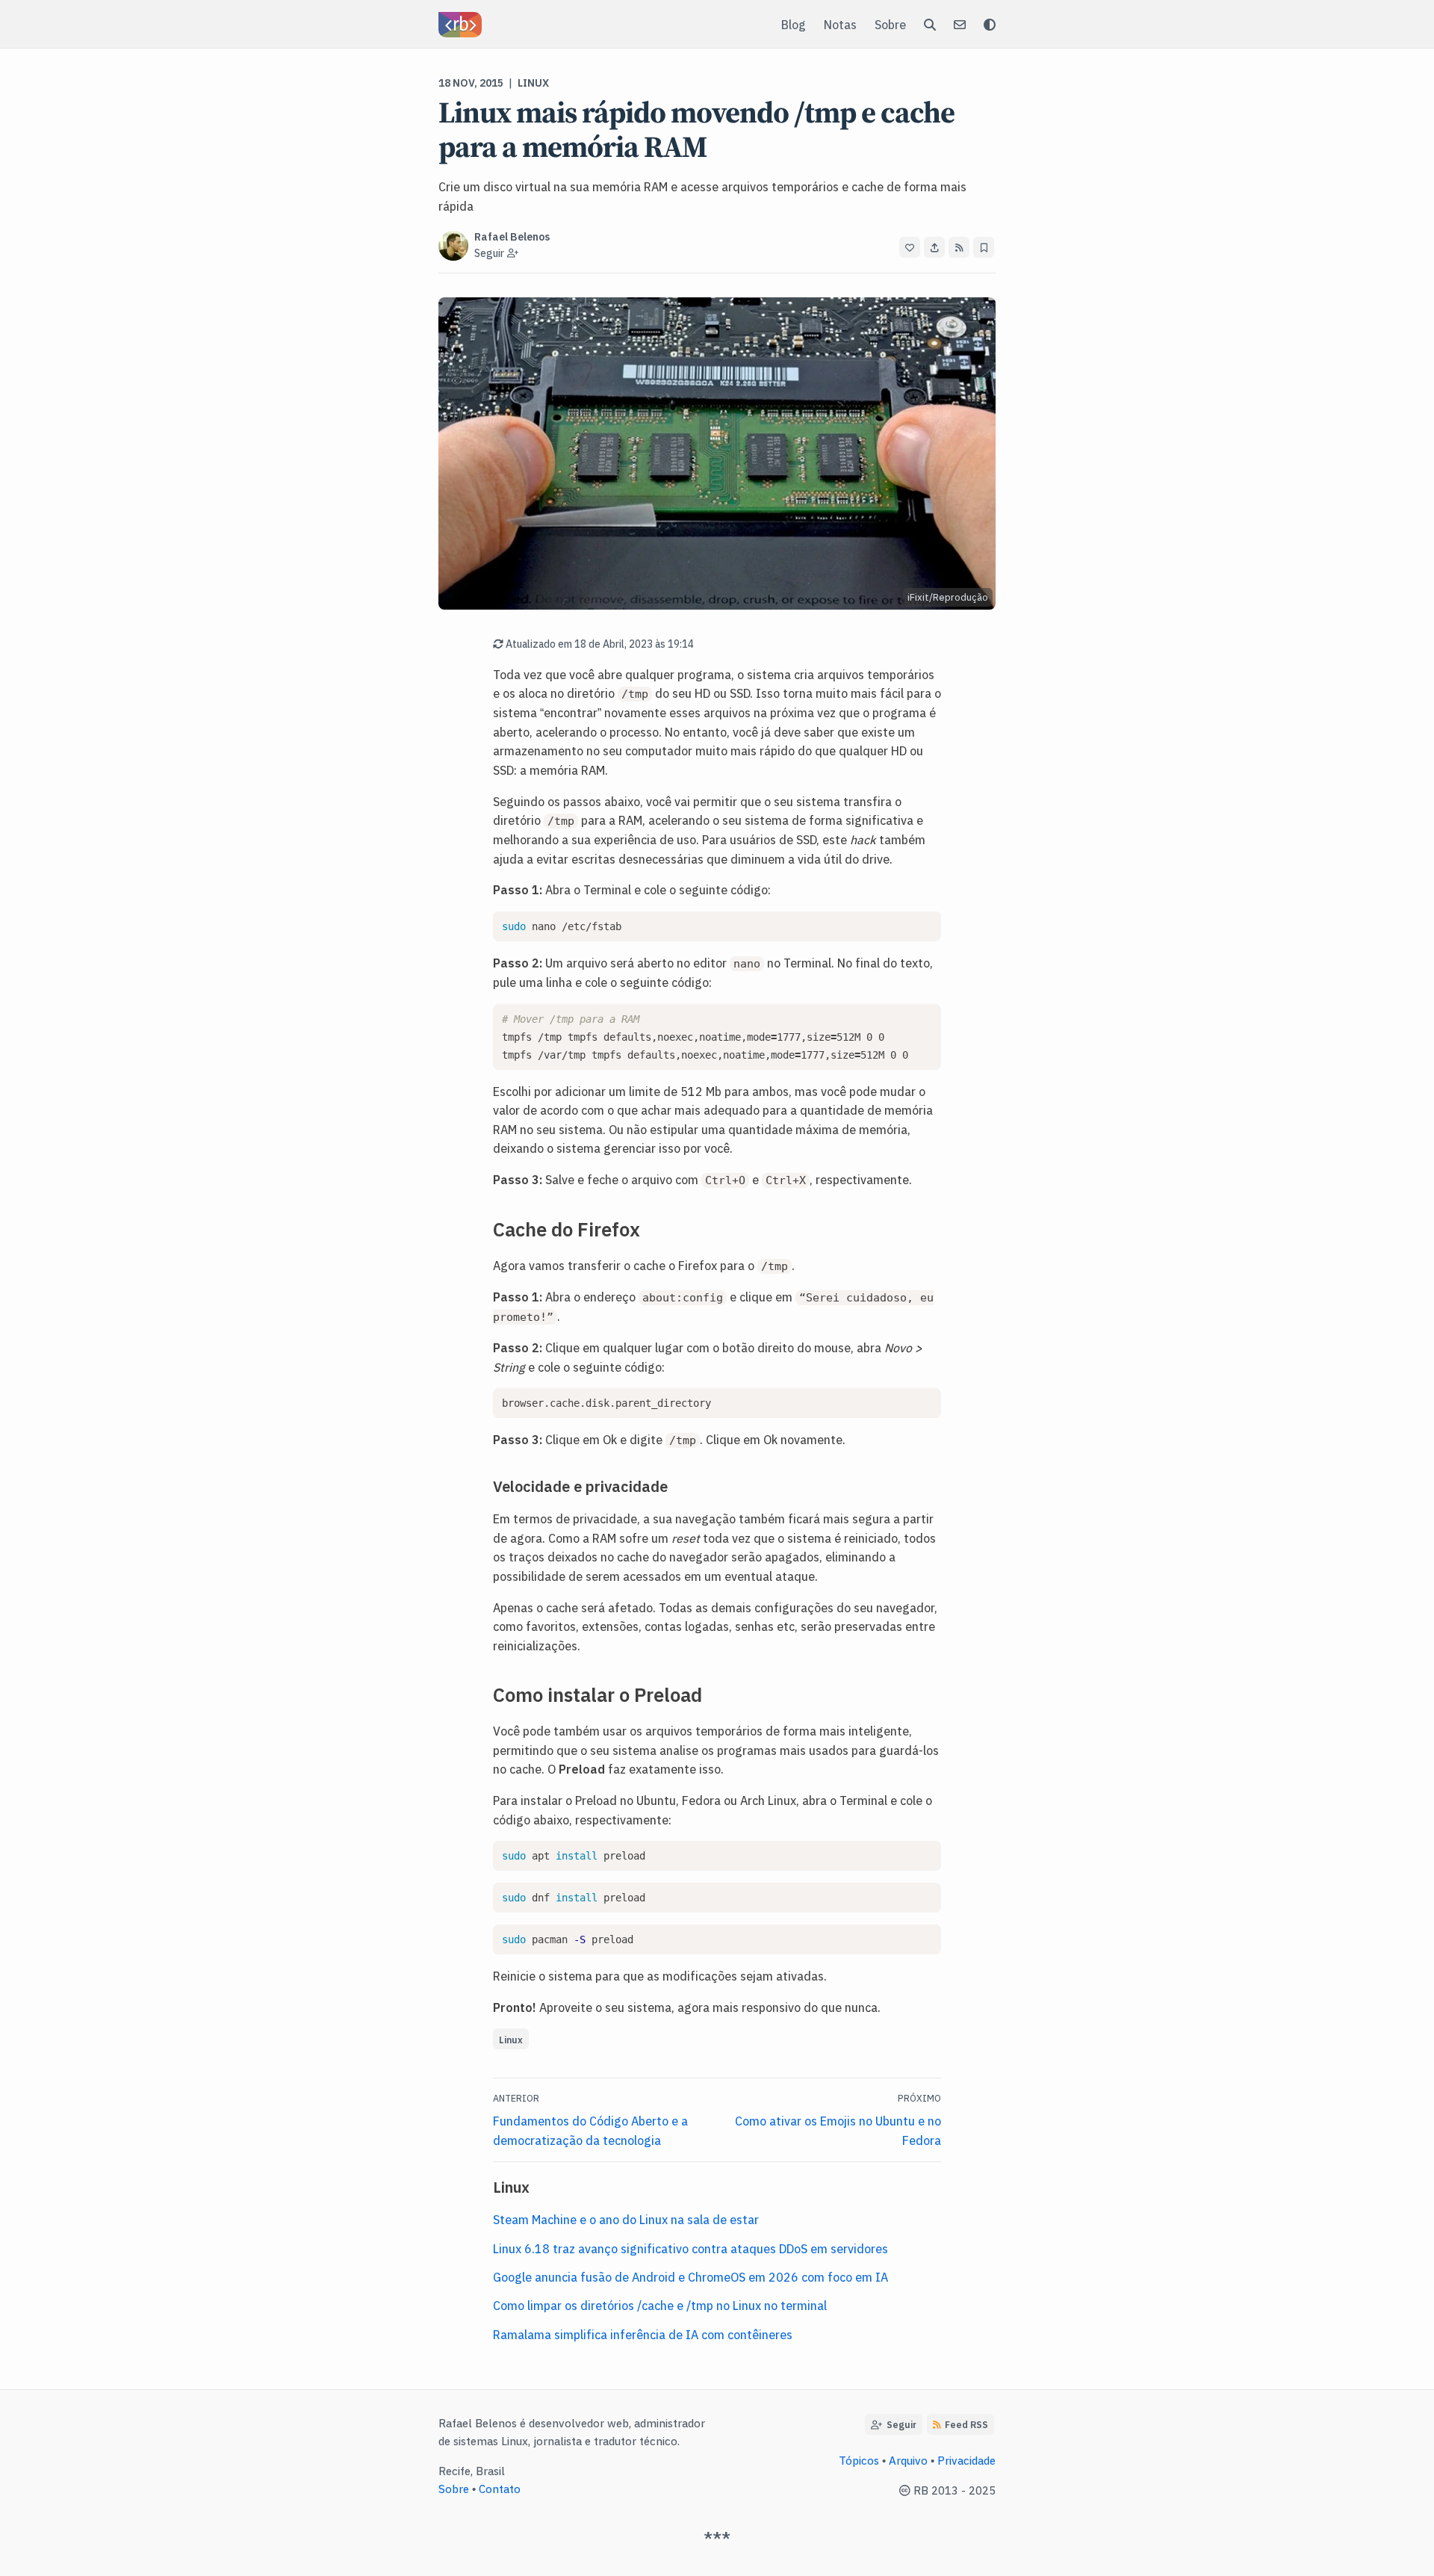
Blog (794, 24)
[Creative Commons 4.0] (906, 2490)
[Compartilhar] (934, 247)
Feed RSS (966, 2424)
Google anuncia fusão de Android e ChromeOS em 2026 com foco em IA (690, 2276)
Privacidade (966, 2460)
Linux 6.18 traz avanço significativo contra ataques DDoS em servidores (690, 2248)
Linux (533, 82)
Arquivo (908, 2460)
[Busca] (930, 24)
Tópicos (859, 2460)
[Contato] (960, 24)
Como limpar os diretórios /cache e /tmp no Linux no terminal (660, 2305)
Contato (500, 2488)
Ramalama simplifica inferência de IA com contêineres (643, 2334)
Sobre (890, 24)
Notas (840, 24)
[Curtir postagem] (910, 247)
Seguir (899, 2424)
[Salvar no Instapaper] (984, 247)
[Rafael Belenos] (460, 25)
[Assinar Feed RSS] (959, 247)
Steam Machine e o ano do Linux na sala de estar (626, 2219)
